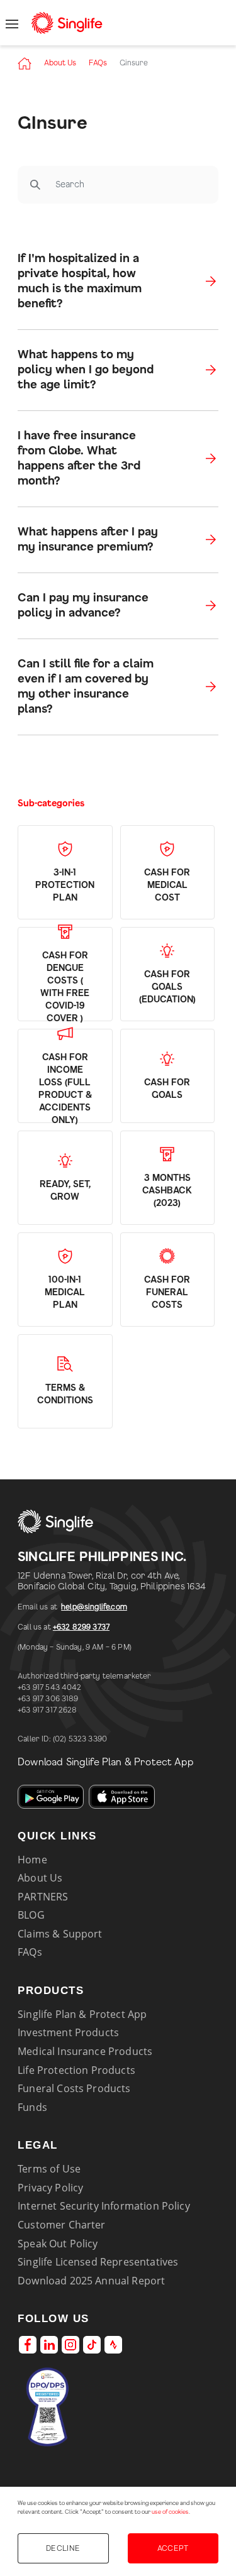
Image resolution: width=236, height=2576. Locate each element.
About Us (60, 63)
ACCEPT (173, 2548)
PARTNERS (43, 1897)
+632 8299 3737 (81, 1627)
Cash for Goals (167, 1089)
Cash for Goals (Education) (167, 987)
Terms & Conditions (65, 1395)
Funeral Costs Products (74, 2088)
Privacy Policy (50, 2188)
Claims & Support (60, 1934)
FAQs (98, 63)
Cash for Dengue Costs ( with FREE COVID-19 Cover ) (65, 987)
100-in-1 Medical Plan (65, 1293)
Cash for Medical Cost (167, 885)
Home (32, 1860)
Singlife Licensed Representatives (98, 2262)
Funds (32, 2107)
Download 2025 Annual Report (91, 2281)
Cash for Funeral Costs (167, 1293)
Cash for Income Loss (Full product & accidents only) (65, 1089)
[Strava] (113, 2345)
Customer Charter (62, 2225)
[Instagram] (70, 2345)
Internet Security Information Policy (104, 2206)
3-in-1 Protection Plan (65, 885)
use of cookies (170, 2512)
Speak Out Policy (58, 2244)
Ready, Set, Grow (65, 1191)
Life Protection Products (76, 2070)
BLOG (31, 1915)
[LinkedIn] (49, 2345)
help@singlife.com (94, 1607)
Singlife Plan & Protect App (82, 2014)
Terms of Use (49, 2169)
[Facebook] (28, 2345)
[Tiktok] (92, 2345)
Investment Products (68, 2032)
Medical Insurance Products (85, 2051)
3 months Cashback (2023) (167, 1191)
